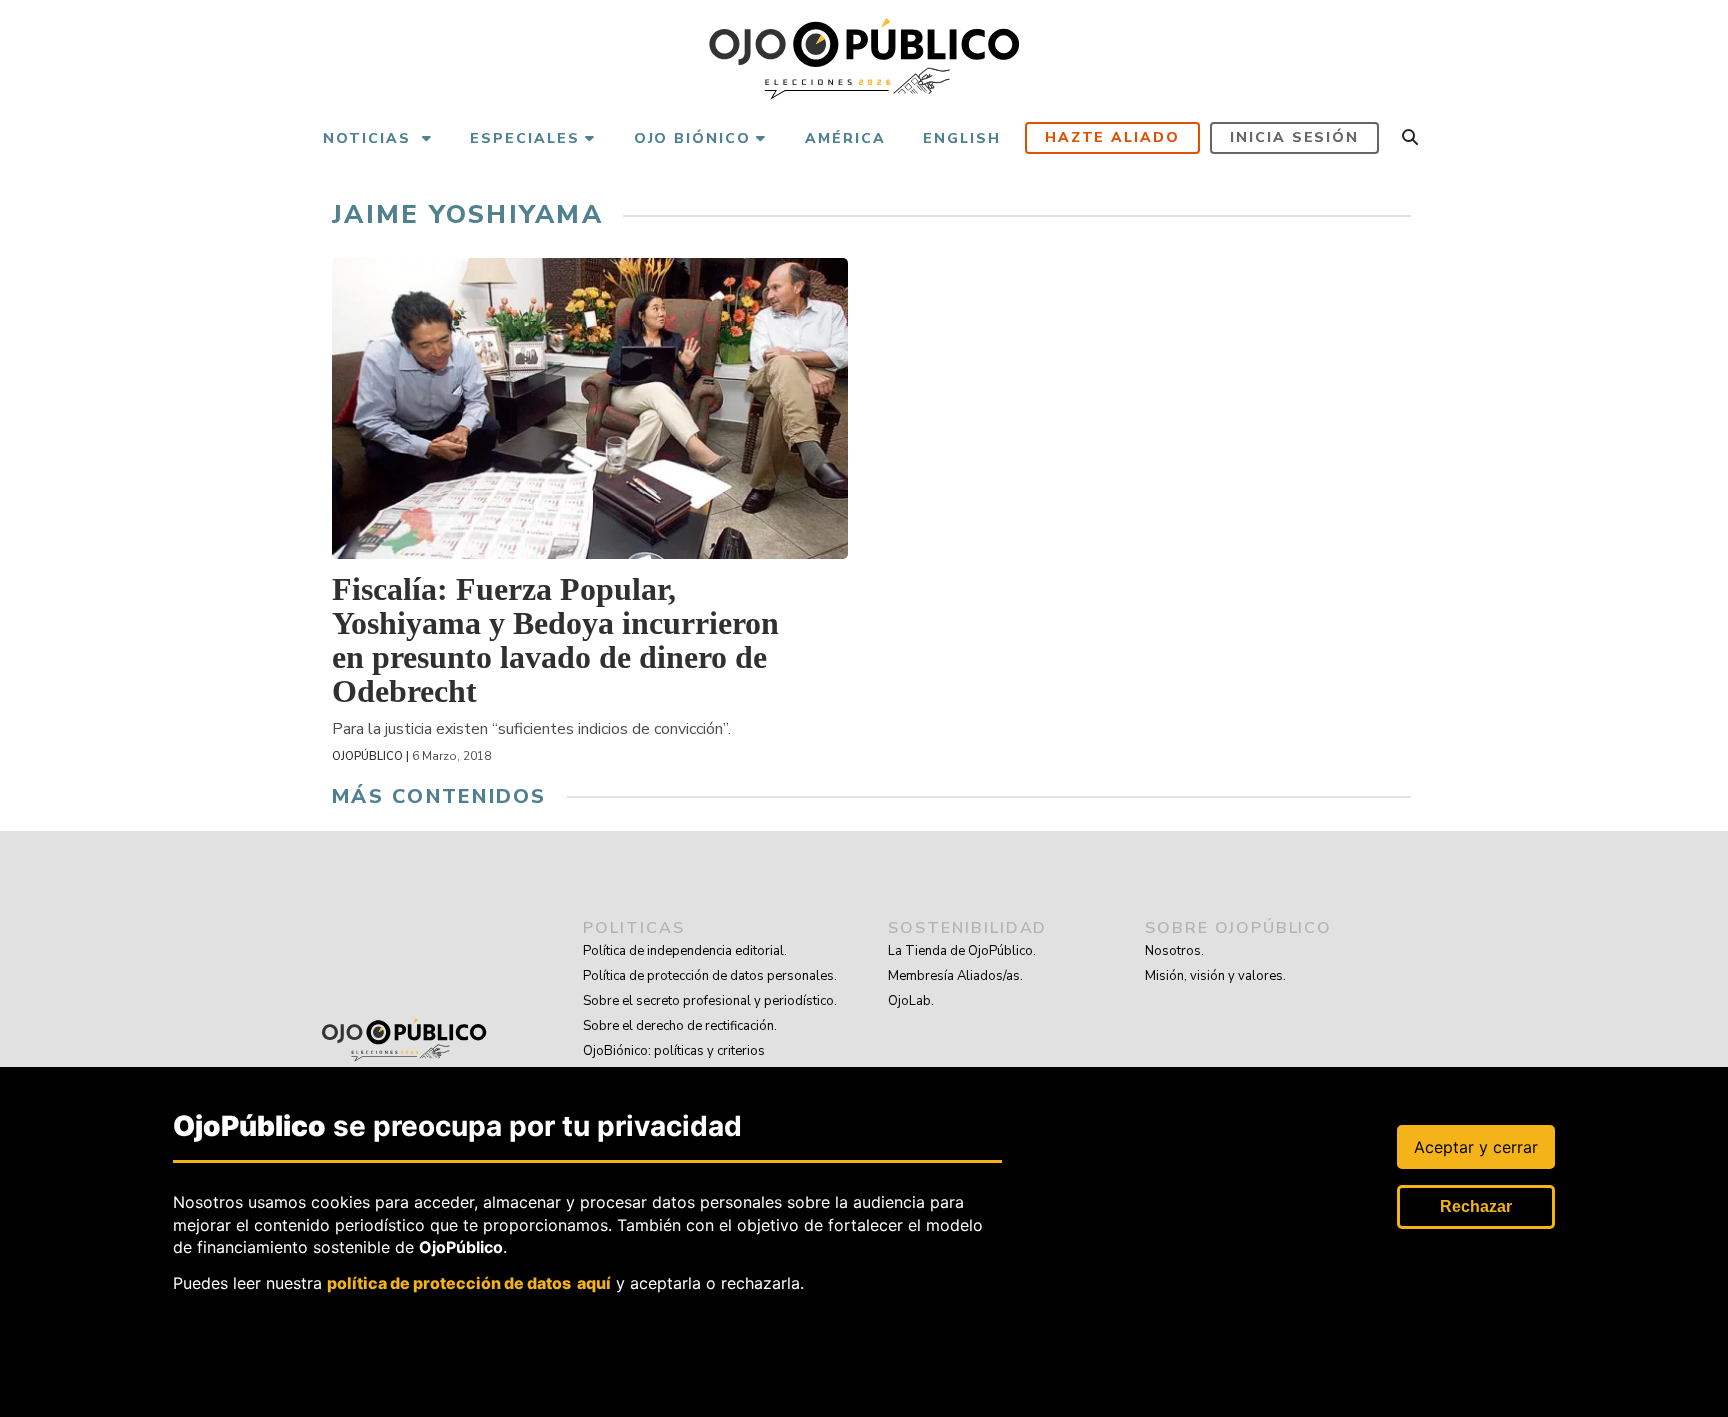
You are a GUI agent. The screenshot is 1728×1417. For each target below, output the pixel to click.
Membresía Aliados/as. (955, 976)
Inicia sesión (1294, 137)
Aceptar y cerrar (1476, 1147)
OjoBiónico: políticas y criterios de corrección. (674, 1063)
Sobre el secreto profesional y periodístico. (710, 1001)
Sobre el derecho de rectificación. (680, 1026)
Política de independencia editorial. (685, 951)
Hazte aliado (1113, 137)
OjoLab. (911, 1001)
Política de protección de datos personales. (710, 976)
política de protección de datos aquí (469, 1283)
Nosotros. (1174, 951)
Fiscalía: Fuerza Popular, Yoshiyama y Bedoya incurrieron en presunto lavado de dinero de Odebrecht (555, 640)
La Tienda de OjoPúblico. (962, 951)
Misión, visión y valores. (1215, 976)
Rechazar (1476, 1206)
